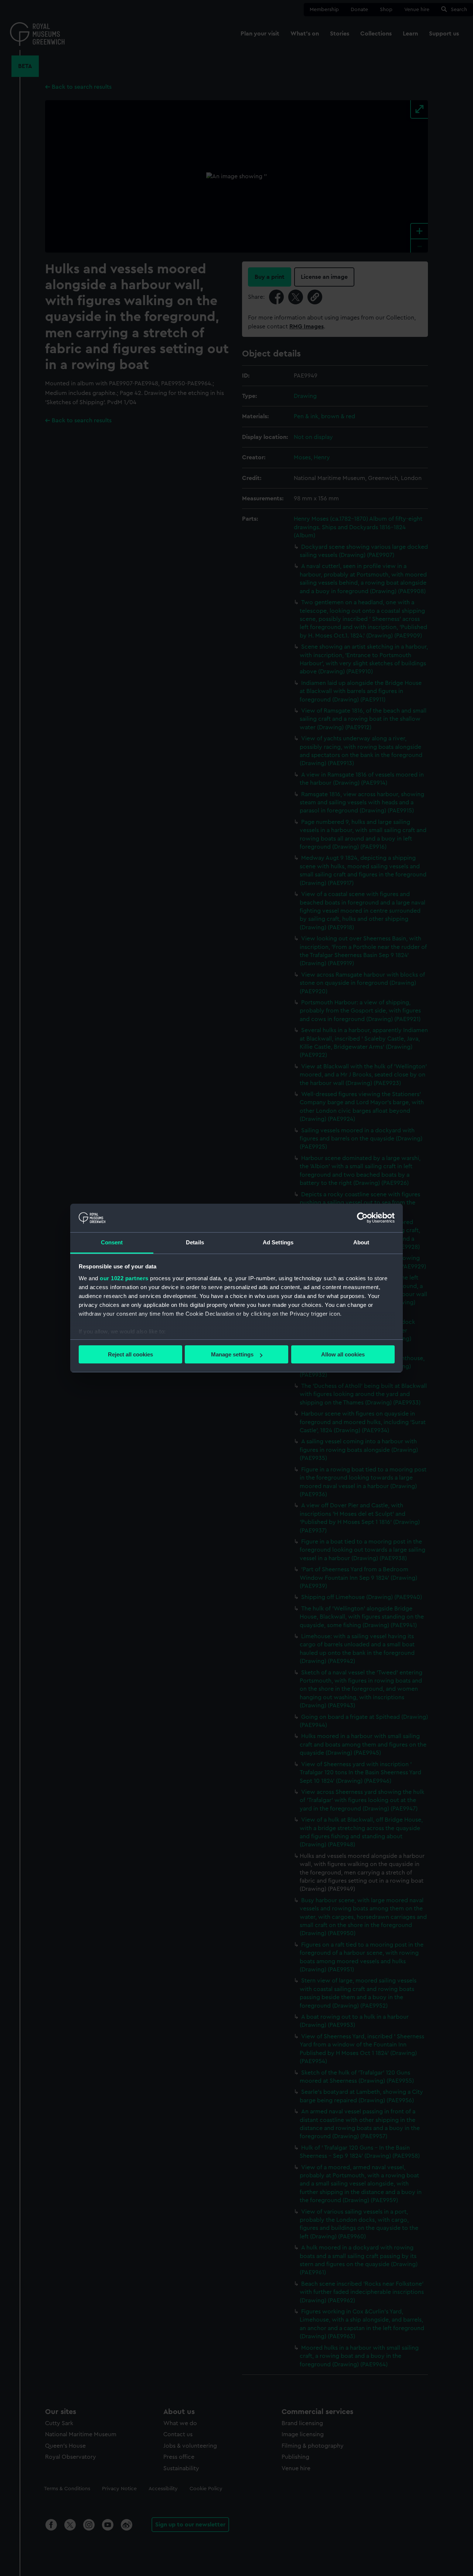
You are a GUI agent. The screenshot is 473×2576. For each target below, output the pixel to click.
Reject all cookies (130, 1354)
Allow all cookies (343, 1354)
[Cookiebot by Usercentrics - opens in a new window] (362, 1218)
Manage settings (232, 1354)
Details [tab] (195, 1242)
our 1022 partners (124, 1278)
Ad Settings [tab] (278, 1242)
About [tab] (361, 1242)
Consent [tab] (112, 1242)
